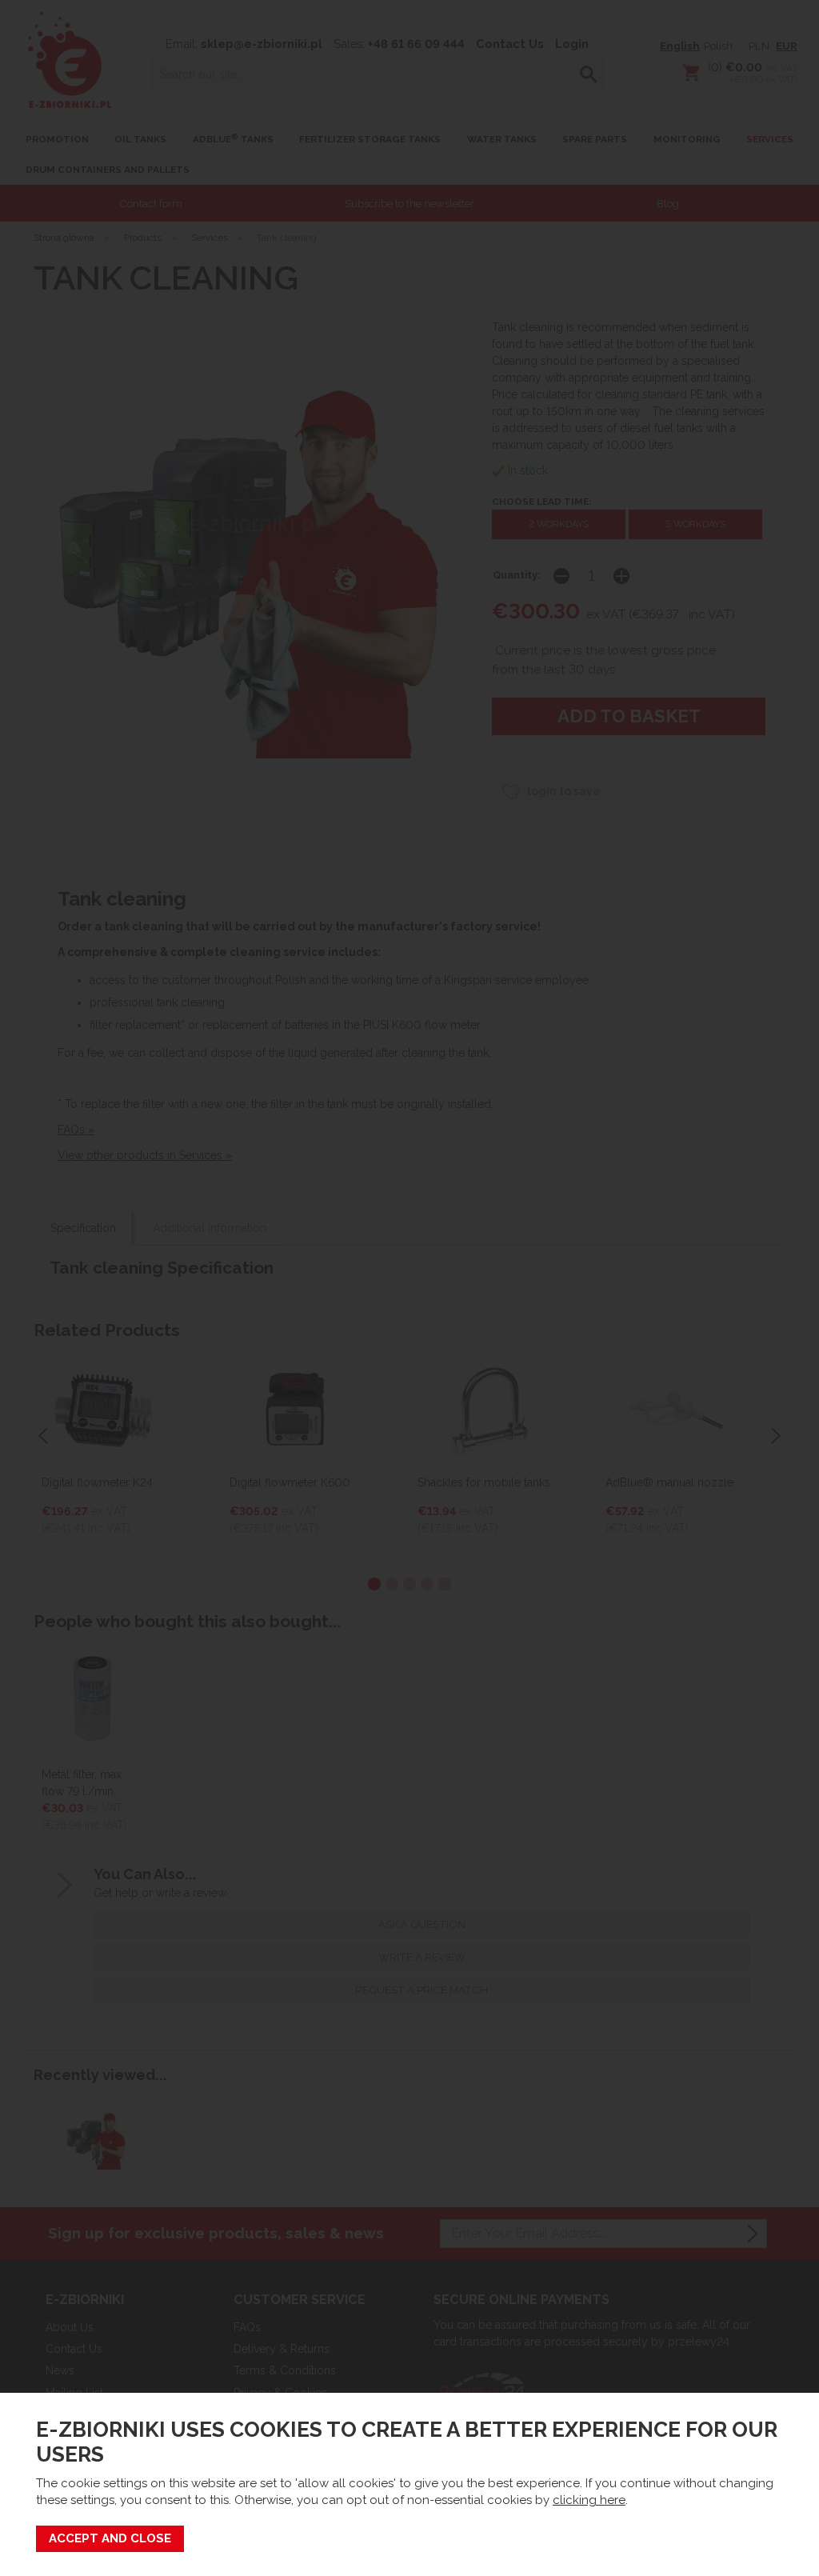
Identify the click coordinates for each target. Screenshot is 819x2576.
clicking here (589, 2500)
